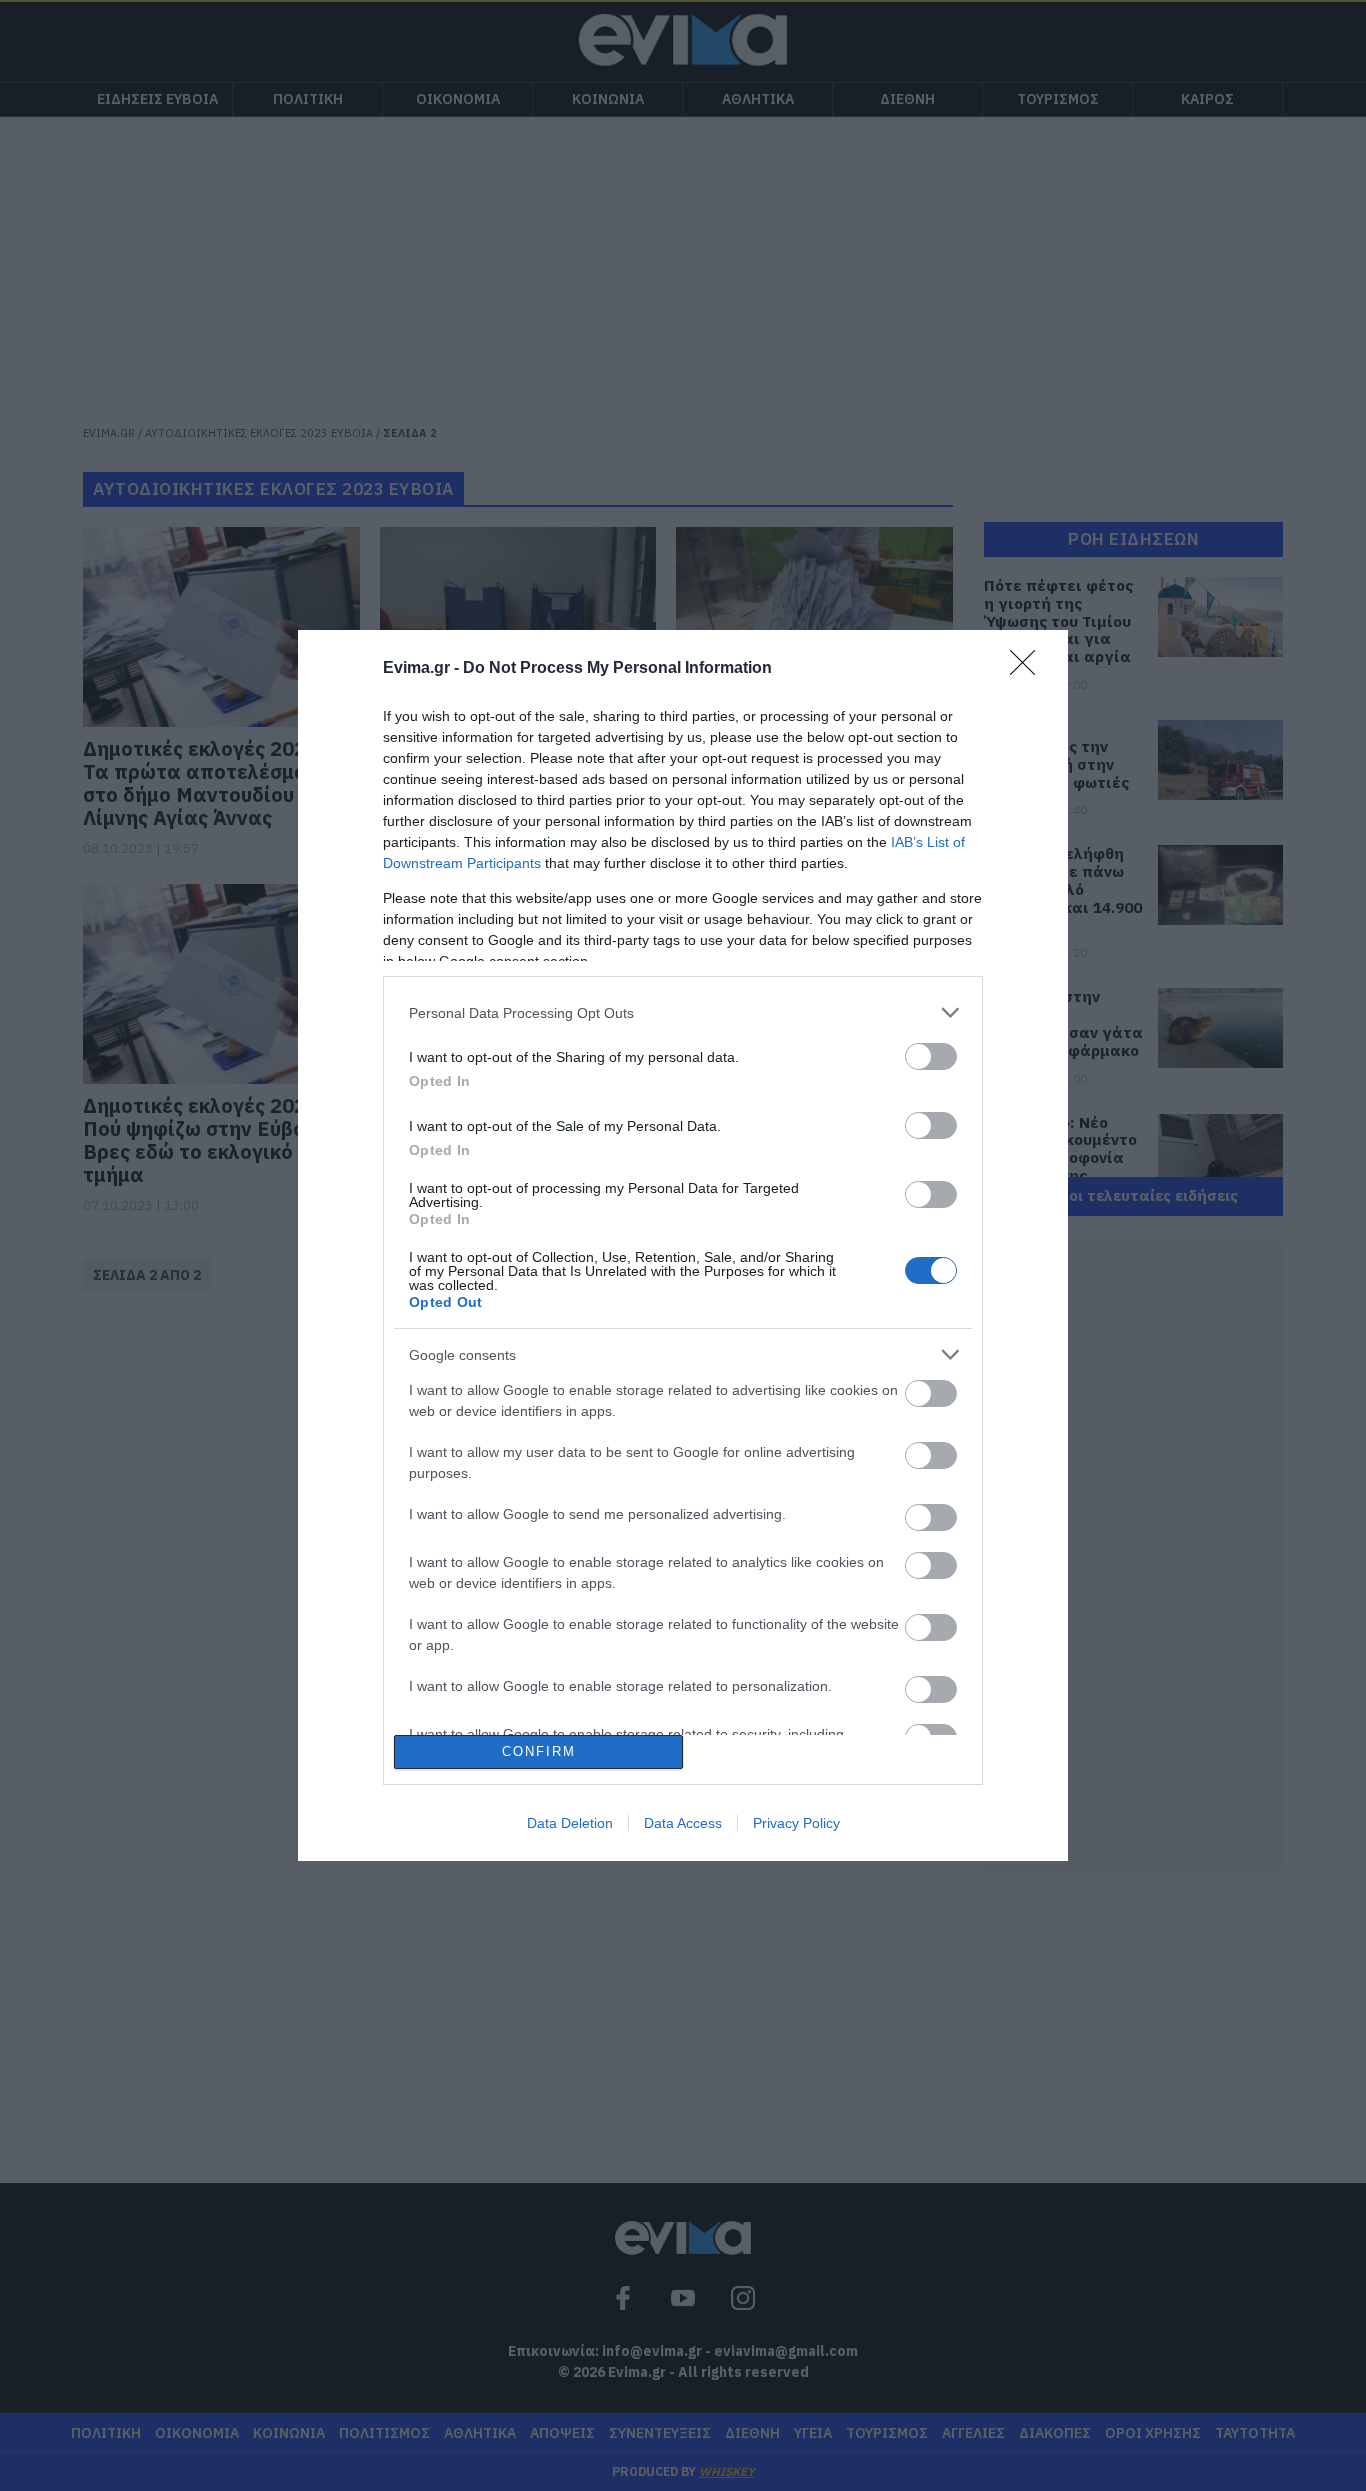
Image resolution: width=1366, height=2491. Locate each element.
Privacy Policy (796, 1823)
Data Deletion (570, 1823)
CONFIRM (539, 1751)
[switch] (931, 1056)
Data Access (683, 1823)
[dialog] (683, 1245)
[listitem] (683, 1012)
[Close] (1029, 669)
